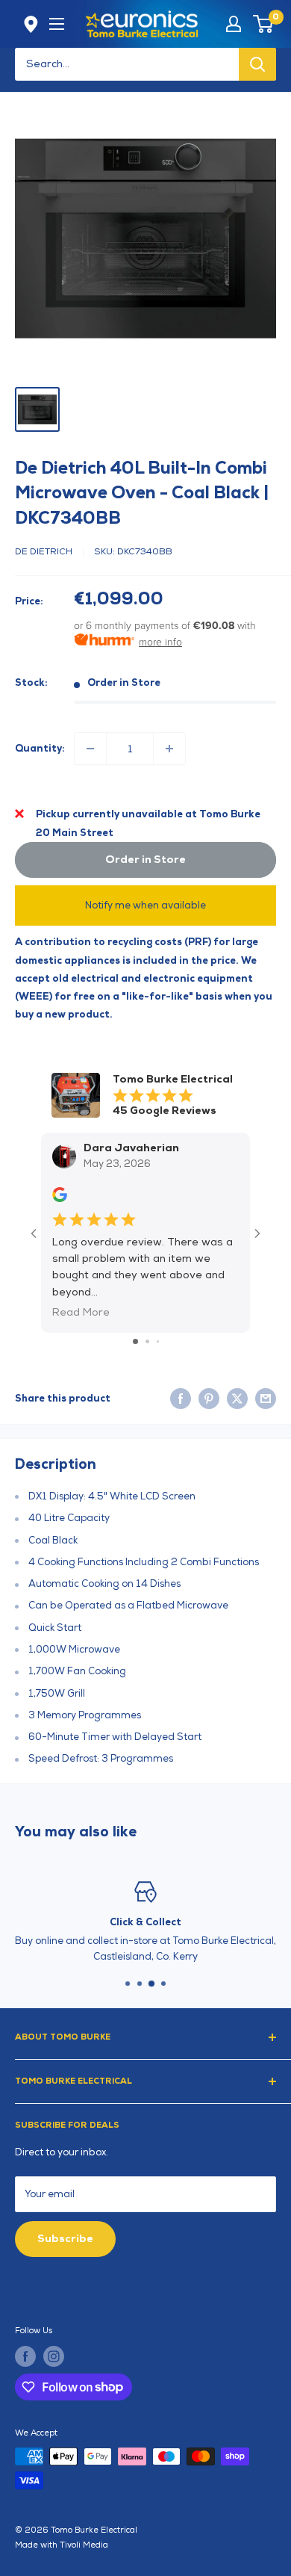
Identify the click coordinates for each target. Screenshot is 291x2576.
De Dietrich (44, 552)
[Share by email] (266, 1399)
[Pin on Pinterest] (209, 1399)
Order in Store (145, 860)
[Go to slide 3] (158, 1341)
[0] (264, 24)
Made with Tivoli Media (62, 2545)
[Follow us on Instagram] (54, 2356)
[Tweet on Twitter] (237, 1399)
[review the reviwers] (60, 1199)
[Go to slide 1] (135, 1341)
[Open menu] (57, 24)
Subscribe (65, 2239)
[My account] (234, 24)
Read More (81, 1312)
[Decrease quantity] (90, 749)
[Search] (257, 64)
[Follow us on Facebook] (25, 2356)
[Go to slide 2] (147, 1341)
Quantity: (40, 749)
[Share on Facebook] (181, 1399)
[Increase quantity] (169, 749)
